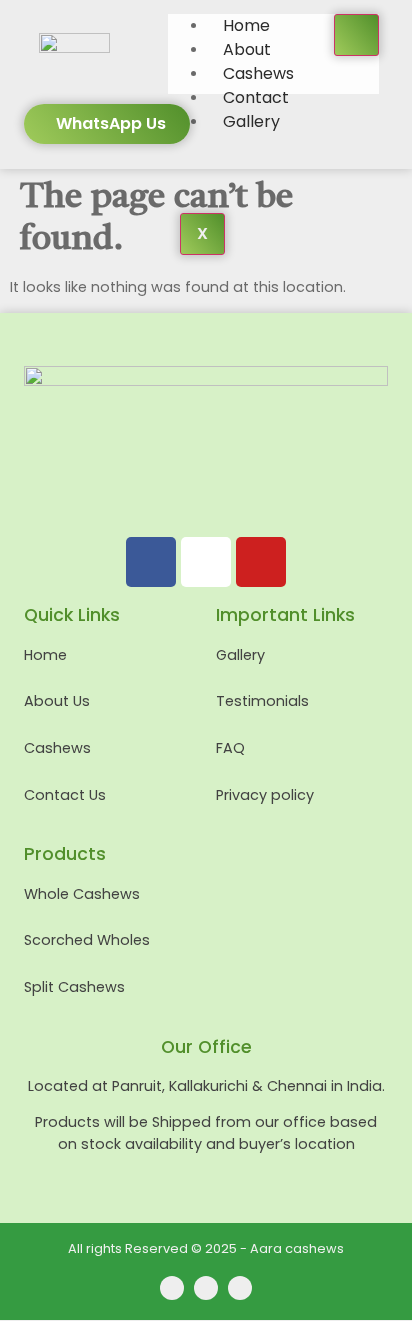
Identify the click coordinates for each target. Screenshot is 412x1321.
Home (246, 25)
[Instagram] (206, 562)
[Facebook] (151, 562)
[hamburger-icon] (356, 35)
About (247, 49)
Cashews (258, 73)
